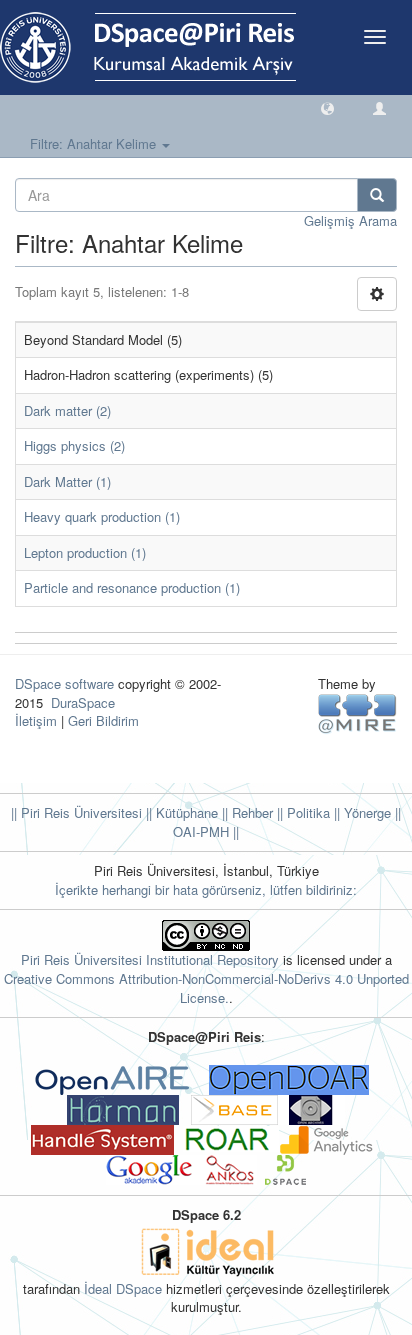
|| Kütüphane (180, 812)
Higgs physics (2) (74, 445)
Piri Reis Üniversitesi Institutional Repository (150, 959)
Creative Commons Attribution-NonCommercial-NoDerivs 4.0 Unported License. (206, 988)
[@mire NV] (357, 711)
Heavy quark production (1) (102, 516)
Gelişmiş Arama (350, 220)
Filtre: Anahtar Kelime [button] (95, 143)
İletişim (36, 720)
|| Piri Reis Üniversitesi (76, 812)
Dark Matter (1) (67, 481)
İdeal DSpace (123, 1288)
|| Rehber (245, 812)
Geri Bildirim (103, 720)
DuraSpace (83, 702)
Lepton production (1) (85, 552)
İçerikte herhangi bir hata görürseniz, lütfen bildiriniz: (206, 889)
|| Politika (301, 812)
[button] (327, 107)
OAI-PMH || (206, 831)
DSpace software (64, 683)
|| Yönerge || (365, 812)
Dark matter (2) (67, 410)
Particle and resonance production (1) (132, 587)
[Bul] (377, 195)
